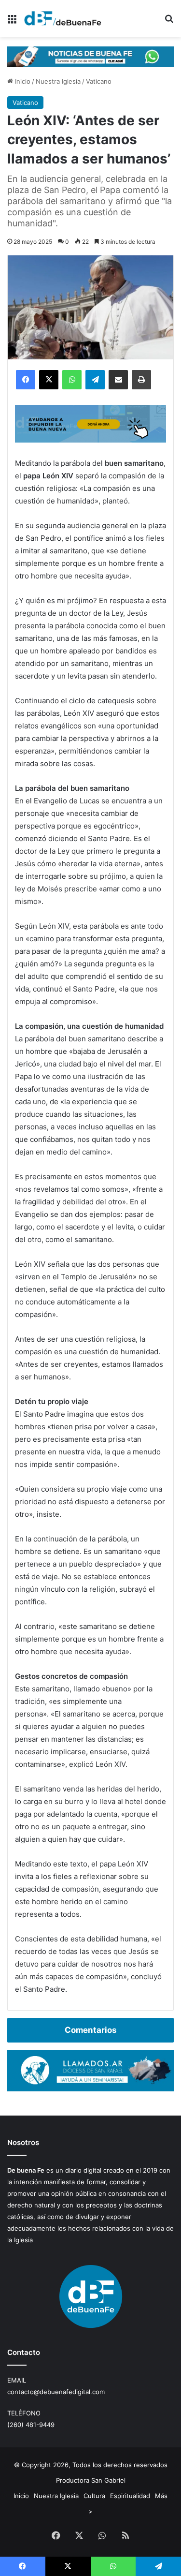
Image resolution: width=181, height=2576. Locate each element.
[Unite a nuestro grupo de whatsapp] (90, 56)
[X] (49, 380)
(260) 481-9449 (31, 2425)
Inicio (22, 81)
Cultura (94, 2496)
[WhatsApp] (72, 380)
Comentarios (90, 2030)
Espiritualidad (130, 2496)
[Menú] (12, 22)
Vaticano (99, 81)
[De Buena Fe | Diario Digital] (63, 18)
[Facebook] (26, 380)
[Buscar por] (169, 22)
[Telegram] (95, 380)
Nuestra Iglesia (58, 81)
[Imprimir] (141, 380)
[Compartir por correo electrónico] (118, 380)
